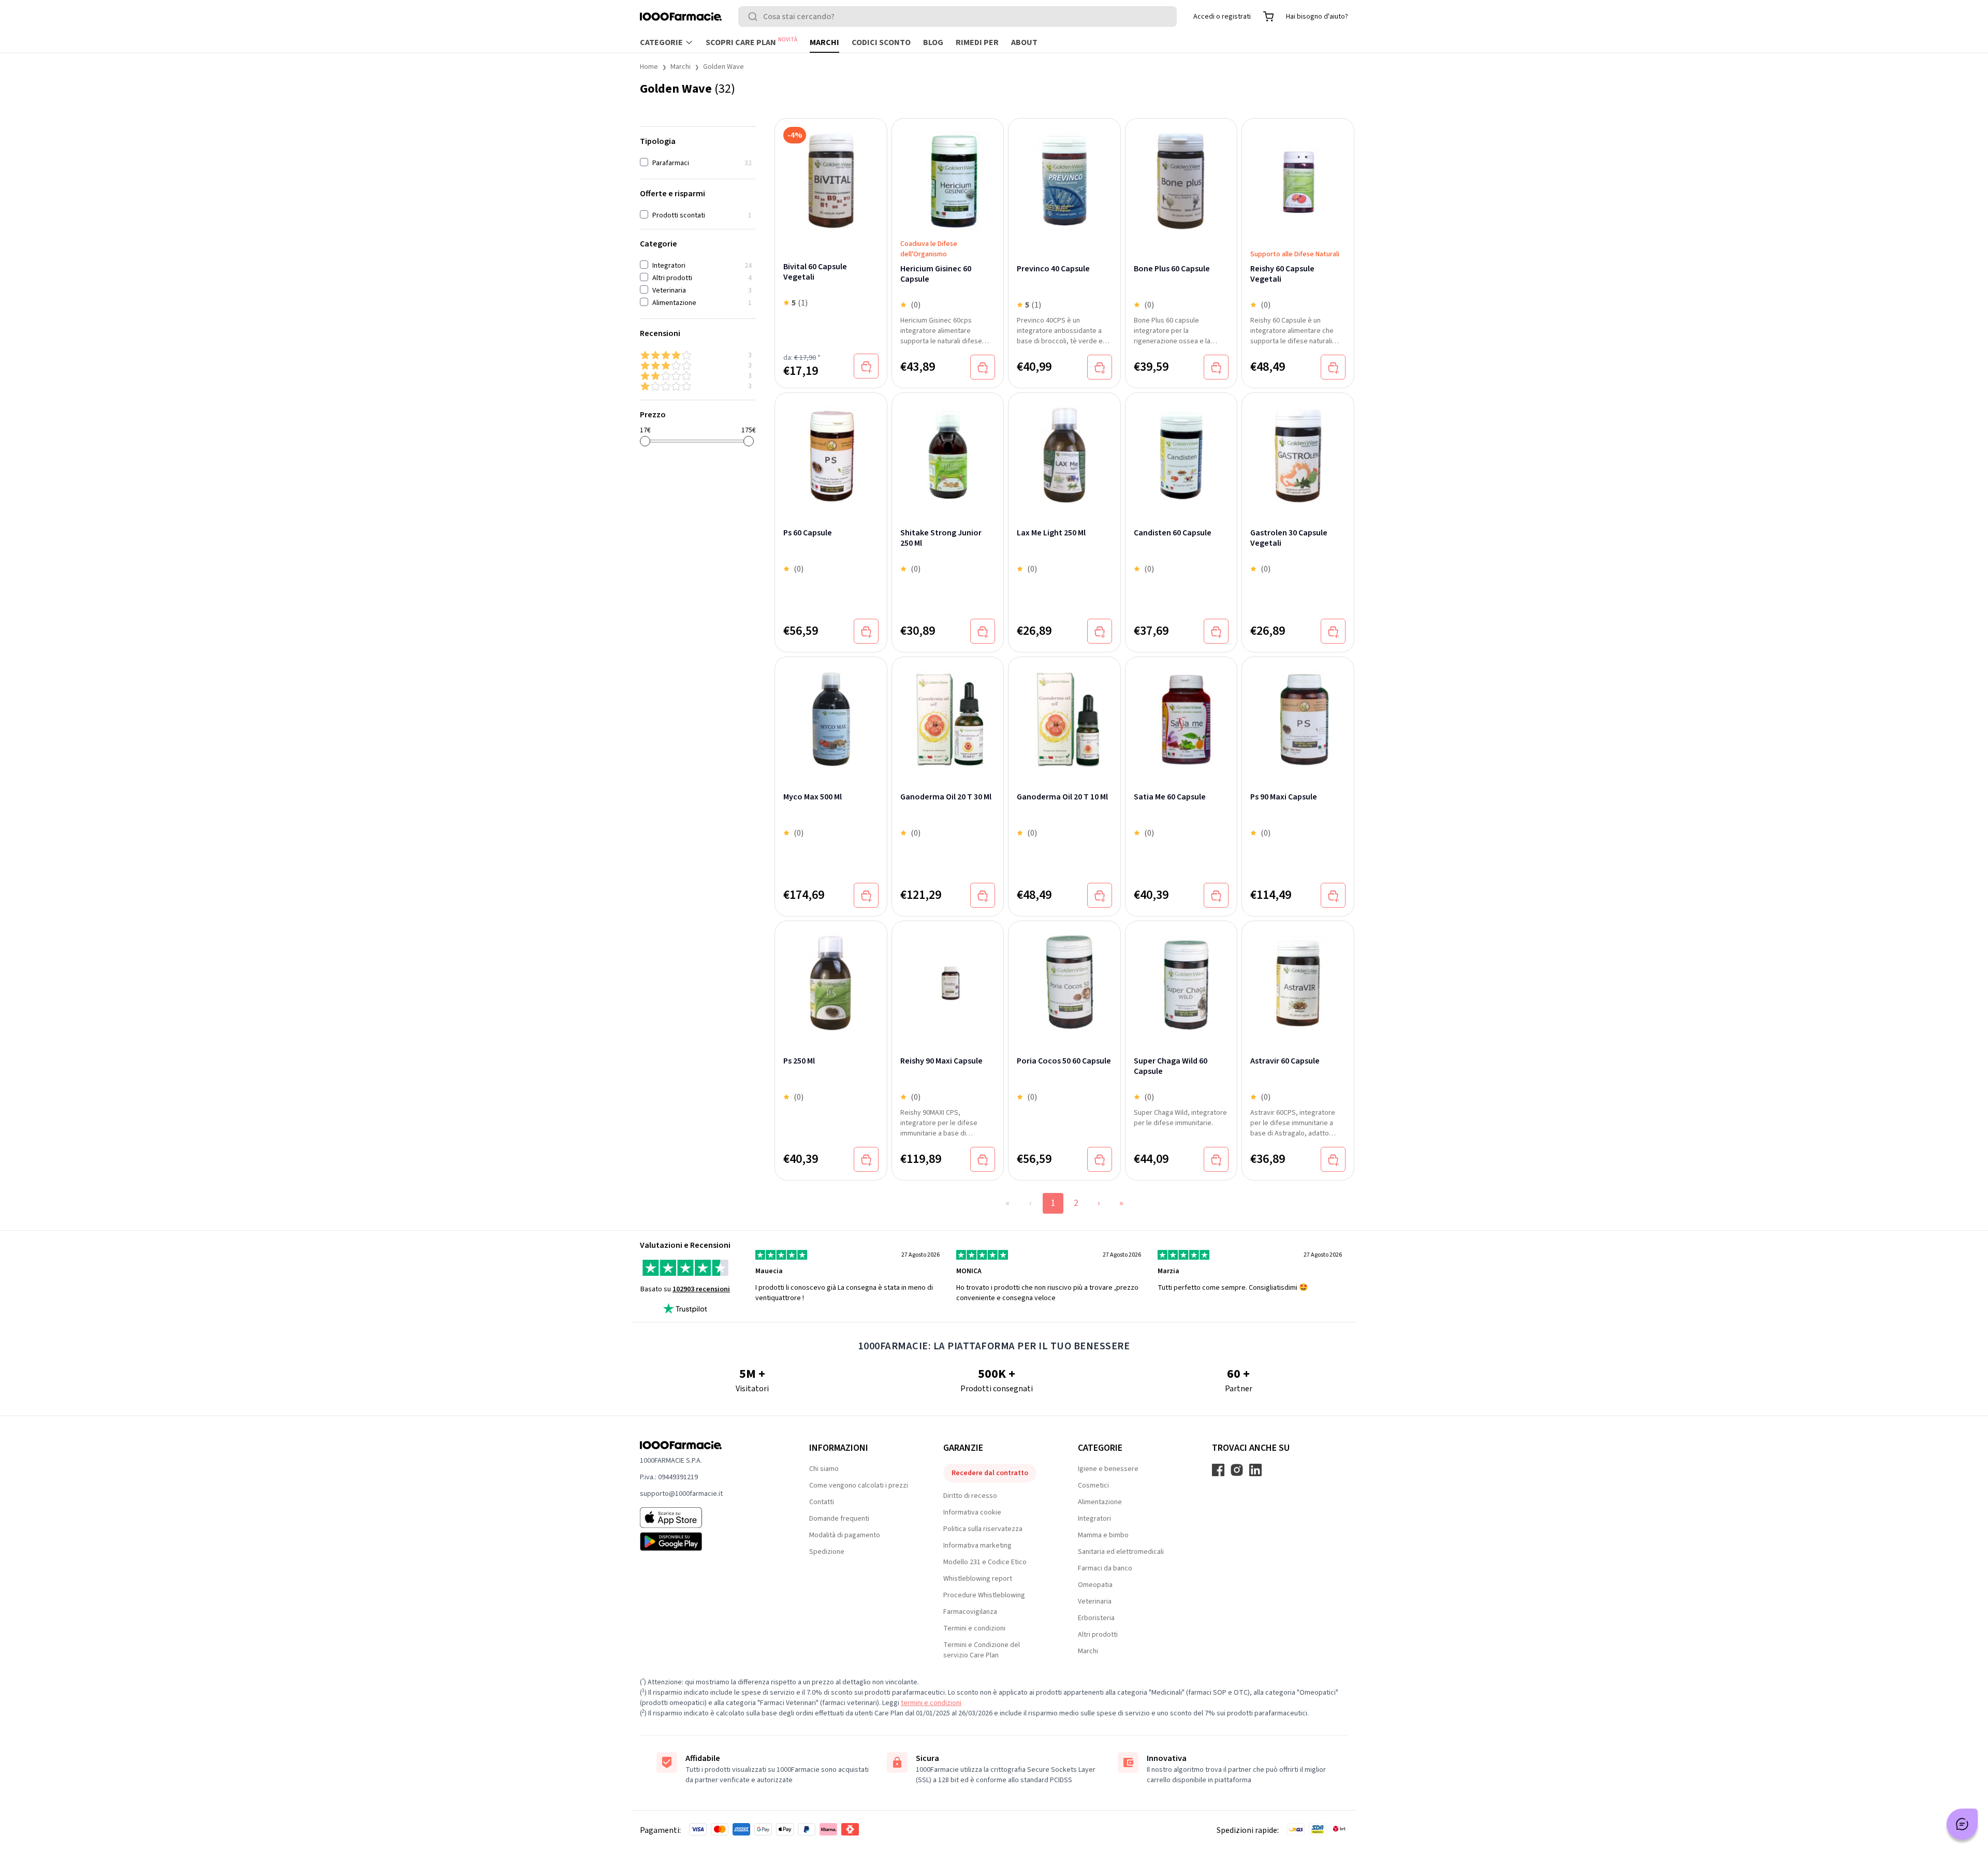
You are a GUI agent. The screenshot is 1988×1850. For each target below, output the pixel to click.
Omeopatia (1095, 1585)
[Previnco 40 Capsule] (1064, 180)
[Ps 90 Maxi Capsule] (1298, 713)
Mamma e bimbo (1103, 1535)
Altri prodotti (1098, 1635)
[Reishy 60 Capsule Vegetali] (1298, 180)
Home (649, 67)
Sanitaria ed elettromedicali (1121, 1552)
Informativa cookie (972, 1512)
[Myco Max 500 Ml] (831, 713)
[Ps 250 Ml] (831, 977)
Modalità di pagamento (845, 1535)
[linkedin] (1255, 1470)
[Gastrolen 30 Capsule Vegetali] (1298, 449)
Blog (933, 42)
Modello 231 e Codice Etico (985, 1562)
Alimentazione (1100, 1502)
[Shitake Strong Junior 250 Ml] (948, 449)
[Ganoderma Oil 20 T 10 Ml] (1064, 713)
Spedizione (827, 1552)
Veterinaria (1095, 1601)
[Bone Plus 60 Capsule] (1181, 180)
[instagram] (1237, 1470)
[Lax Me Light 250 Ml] (1064, 449)
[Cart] (1268, 17)
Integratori (1094, 1519)
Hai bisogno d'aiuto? (1317, 17)
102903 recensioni (701, 1289)
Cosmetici (1093, 1485)
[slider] (645, 441)
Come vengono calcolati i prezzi (859, 1485)
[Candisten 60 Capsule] (1181, 449)
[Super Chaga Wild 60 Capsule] (1181, 977)
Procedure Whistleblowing (984, 1595)
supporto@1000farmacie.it (681, 1494)
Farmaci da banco (1105, 1568)
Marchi (824, 42)
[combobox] (958, 17)
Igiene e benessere (1108, 1469)
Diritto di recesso (970, 1496)
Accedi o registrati (1222, 17)
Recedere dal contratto (990, 1473)
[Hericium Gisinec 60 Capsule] (948, 174)
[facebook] (1218, 1470)
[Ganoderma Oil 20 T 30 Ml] (948, 713)
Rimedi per (977, 42)
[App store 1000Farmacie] (708, 1518)
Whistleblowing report (978, 1579)
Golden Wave (723, 67)
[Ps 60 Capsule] (831, 449)
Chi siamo (824, 1469)
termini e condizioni (931, 1703)
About (1024, 42)
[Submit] (755, 17)
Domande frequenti (839, 1519)
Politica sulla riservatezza (983, 1529)
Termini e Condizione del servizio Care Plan (982, 1650)
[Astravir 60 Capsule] (1298, 977)
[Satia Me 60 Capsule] (1181, 713)
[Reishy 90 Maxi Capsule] (948, 977)
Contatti (822, 1502)
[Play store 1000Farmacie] (708, 1541)
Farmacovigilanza (970, 1612)
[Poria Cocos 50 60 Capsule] (1064, 977)
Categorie (661, 42)
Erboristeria (1096, 1618)
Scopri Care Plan (751, 42)
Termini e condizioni (974, 1628)
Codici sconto (881, 42)
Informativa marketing (977, 1546)
